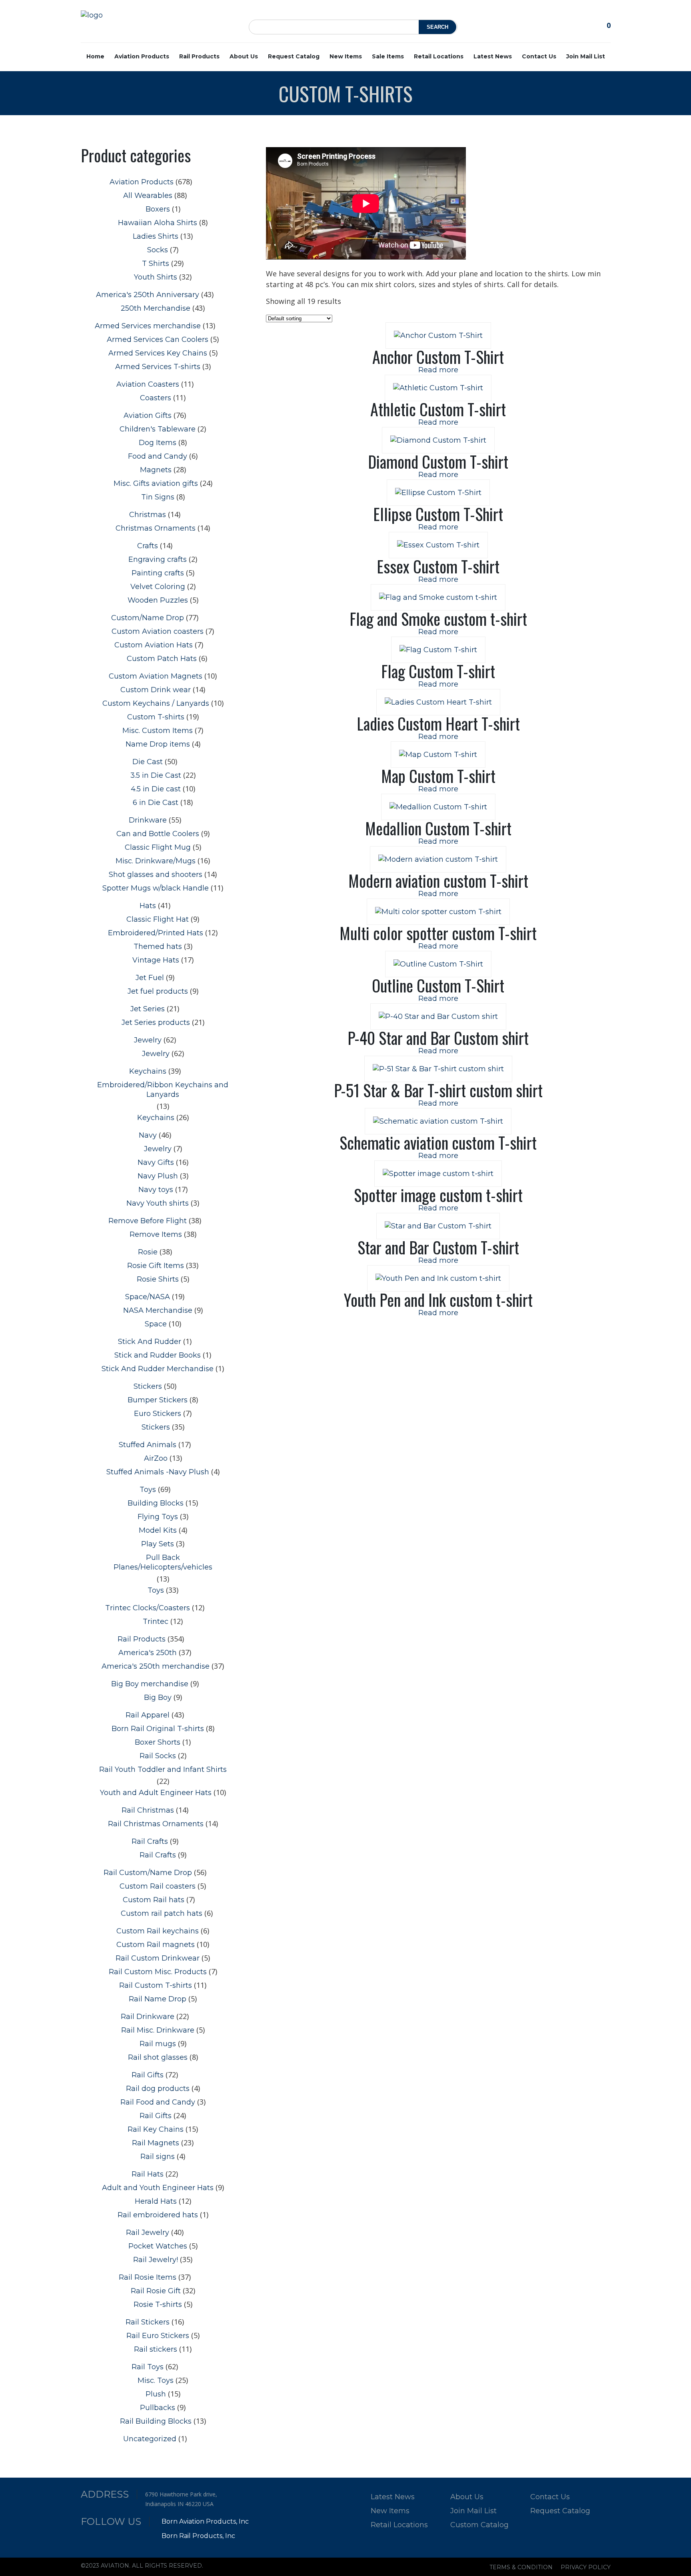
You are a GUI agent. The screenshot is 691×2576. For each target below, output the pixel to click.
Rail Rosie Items (148, 2277)
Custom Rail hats (154, 1900)
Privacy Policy (586, 2567)
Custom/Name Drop (148, 618)
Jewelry (148, 1040)
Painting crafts (158, 573)
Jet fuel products (158, 991)
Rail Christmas (148, 1810)
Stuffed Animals (148, 1445)
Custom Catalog (479, 2525)
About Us (244, 56)
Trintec (156, 1621)
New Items (346, 56)
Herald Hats (156, 2201)
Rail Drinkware (148, 2017)
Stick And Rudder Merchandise (158, 1369)
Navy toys (156, 1190)
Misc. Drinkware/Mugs (156, 861)
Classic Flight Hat (158, 919)
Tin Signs (158, 497)
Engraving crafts (158, 559)
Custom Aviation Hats (154, 645)
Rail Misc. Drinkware (158, 2030)
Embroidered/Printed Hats (156, 933)
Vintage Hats (156, 960)
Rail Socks (158, 1756)
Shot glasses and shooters (156, 875)
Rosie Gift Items (156, 1266)
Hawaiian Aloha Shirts (158, 223)
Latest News (493, 56)
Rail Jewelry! (156, 2260)
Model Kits (158, 1530)
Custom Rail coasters (158, 1886)
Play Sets (158, 1544)
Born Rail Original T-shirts (158, 1729)
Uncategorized (150, 2439)
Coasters (156, 398)
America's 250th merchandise (156, 1666)
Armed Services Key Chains (158, 353)
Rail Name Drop (158, 1999)
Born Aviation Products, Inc (205, 2521)
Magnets (156, 470)
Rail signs (158, 2157)
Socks (158, 250)
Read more (438, 370)
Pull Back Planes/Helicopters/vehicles (163, 1562)
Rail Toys (148, 2367)
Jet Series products (156, 1022)
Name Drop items (158, 744)
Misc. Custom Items (158, 731)
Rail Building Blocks (156, 2421)
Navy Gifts (156, 1162)
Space (156, 1324)
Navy (148, 1135)
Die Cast (148, 762)
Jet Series (148, 1009)
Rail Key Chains (156, 2129)
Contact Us (539, 56)
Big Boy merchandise (150, 1684)
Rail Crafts (150, 1841)
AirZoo (156, 1458)
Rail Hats (148, 2174)
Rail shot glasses (158, 2057)
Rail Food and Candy (158, 2102)
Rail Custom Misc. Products (158, 1972)
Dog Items (158, 443)
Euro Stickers (158, 1414)
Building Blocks (156, 1503)
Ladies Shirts (156, 236)
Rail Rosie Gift (156, 2291)
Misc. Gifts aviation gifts (156, 483)
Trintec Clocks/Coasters (148, 1608)
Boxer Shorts (158, 1742)
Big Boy (158, 1697)
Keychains (148, 1071)
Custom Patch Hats (162, 659)
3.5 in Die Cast (156, 775)
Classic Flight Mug (158, 847)
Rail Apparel (148, 1715)
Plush (156, 2394)
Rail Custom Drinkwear (158, 1958)
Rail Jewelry (148, 2233)
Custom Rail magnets (156, 1945)
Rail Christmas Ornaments (156, 1824)
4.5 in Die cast (156, 789)
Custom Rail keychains (158, 1931)
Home (95, 56)
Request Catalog (294, 56)
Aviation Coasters (148, 384)
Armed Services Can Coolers (158, 339)
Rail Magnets (156, 2143)
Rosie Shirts (158, 1279)
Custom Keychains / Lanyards (156, 703)
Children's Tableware (158, 429)
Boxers (158, 209)
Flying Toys (158, 1517)
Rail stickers (156, 2349)
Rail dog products (158, 2089)
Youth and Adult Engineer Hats (156, 1793)
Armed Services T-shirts (158, 367)
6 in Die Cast (156, 803)
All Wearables (148, 196)
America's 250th (148, 1653)
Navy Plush (158, 1176)
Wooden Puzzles (158, 600)
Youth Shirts (156, 277)
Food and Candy (158, 456)
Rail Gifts (148, 2075)
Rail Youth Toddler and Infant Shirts (163, 1769)
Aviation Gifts (148, 415)
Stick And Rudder (150, 1342)
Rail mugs (158, 2044)
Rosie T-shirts (158, 2304)
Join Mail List (586, 56)
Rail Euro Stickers (158, 2336)
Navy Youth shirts (158, 1203)
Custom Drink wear (156, 690)
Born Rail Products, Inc (198, 2536)
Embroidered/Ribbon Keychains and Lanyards (163, 1090)
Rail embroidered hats (158, 2215)
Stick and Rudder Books (158, 1355)
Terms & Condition (521, 2567)
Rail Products (199, 56)
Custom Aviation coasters (158, 631)
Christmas (148, 515)
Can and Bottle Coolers (158, 834)
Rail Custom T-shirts (156, 1985)
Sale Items (388, 56)
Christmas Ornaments (156, 528)
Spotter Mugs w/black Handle (156, 888)
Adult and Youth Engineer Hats (158, 2188)
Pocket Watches (158, 2246)
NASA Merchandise (158, 1310)
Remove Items (156, 1234)
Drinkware (148, 820)
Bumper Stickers (158, 1400)
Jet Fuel (150, 978)
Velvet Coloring (158, 587)
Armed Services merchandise (148, 326)
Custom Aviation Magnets (156, 676)
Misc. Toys (156, 2380)
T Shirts (156, 264)
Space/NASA (148, 1297)
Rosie (148, 1252)
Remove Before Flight (148, 1221)
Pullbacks (158, 2408)
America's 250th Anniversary (148, 295)
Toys (148, 1490)
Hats (148, 906)
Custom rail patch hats (162, 1913)
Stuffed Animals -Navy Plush (158, 1472)
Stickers (148, 1386)
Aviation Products (142, 56)
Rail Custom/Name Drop (148, 1873)
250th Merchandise (156, 308)
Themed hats (158, 947)
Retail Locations (439, 56)
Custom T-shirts (156, 717)
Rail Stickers (148, 2322)
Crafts (148, 546)
